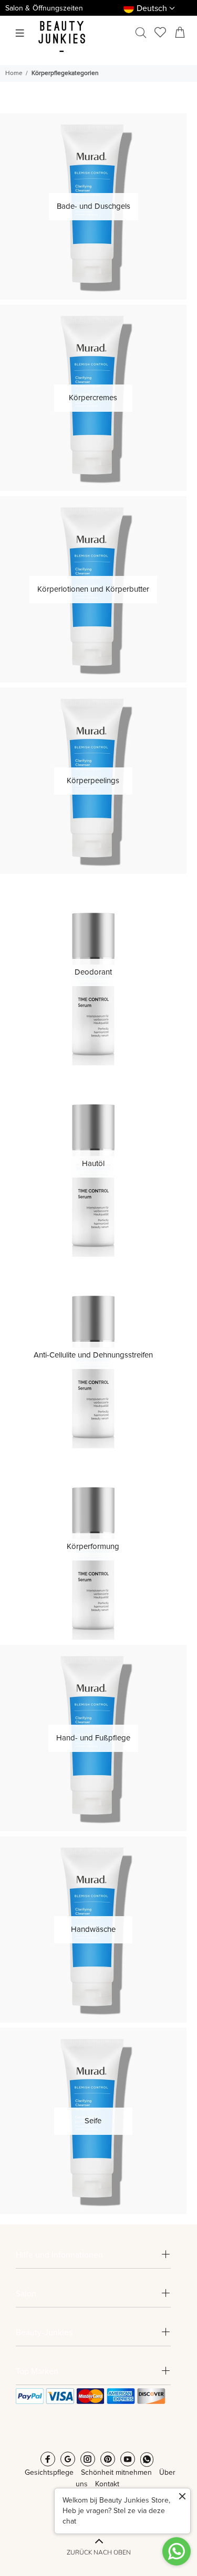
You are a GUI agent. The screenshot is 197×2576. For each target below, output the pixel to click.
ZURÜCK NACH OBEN (99, 2552)
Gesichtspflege (49, 2473)
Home (14, 73)
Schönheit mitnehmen (116, 2473)
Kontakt (107, 2484)
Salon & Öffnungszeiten (44, 8)
